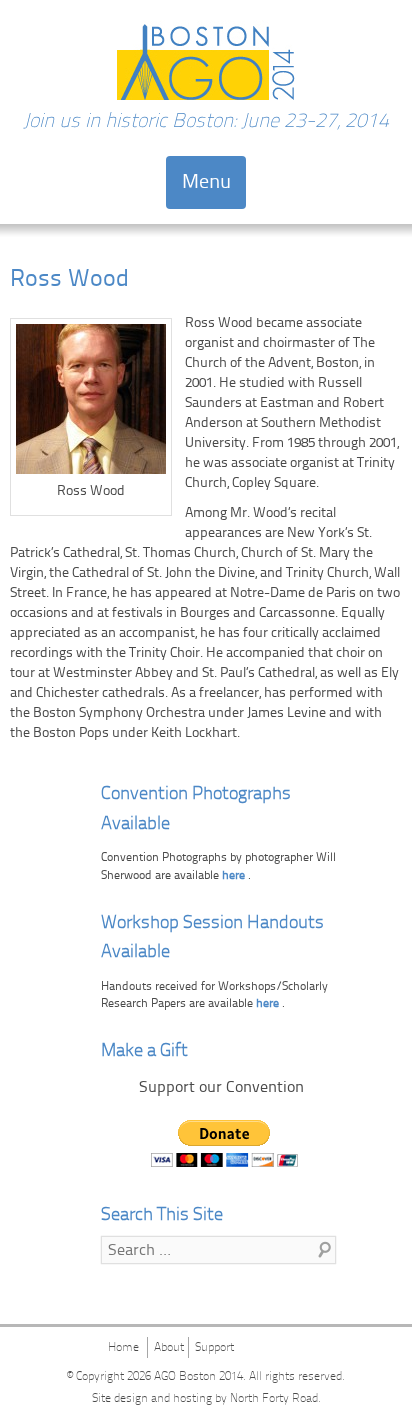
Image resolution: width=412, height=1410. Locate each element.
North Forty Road (274, 1399)
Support (214, 1348)
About (169, 1348)
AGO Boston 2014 (198, 1377)
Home (123, 1348)
